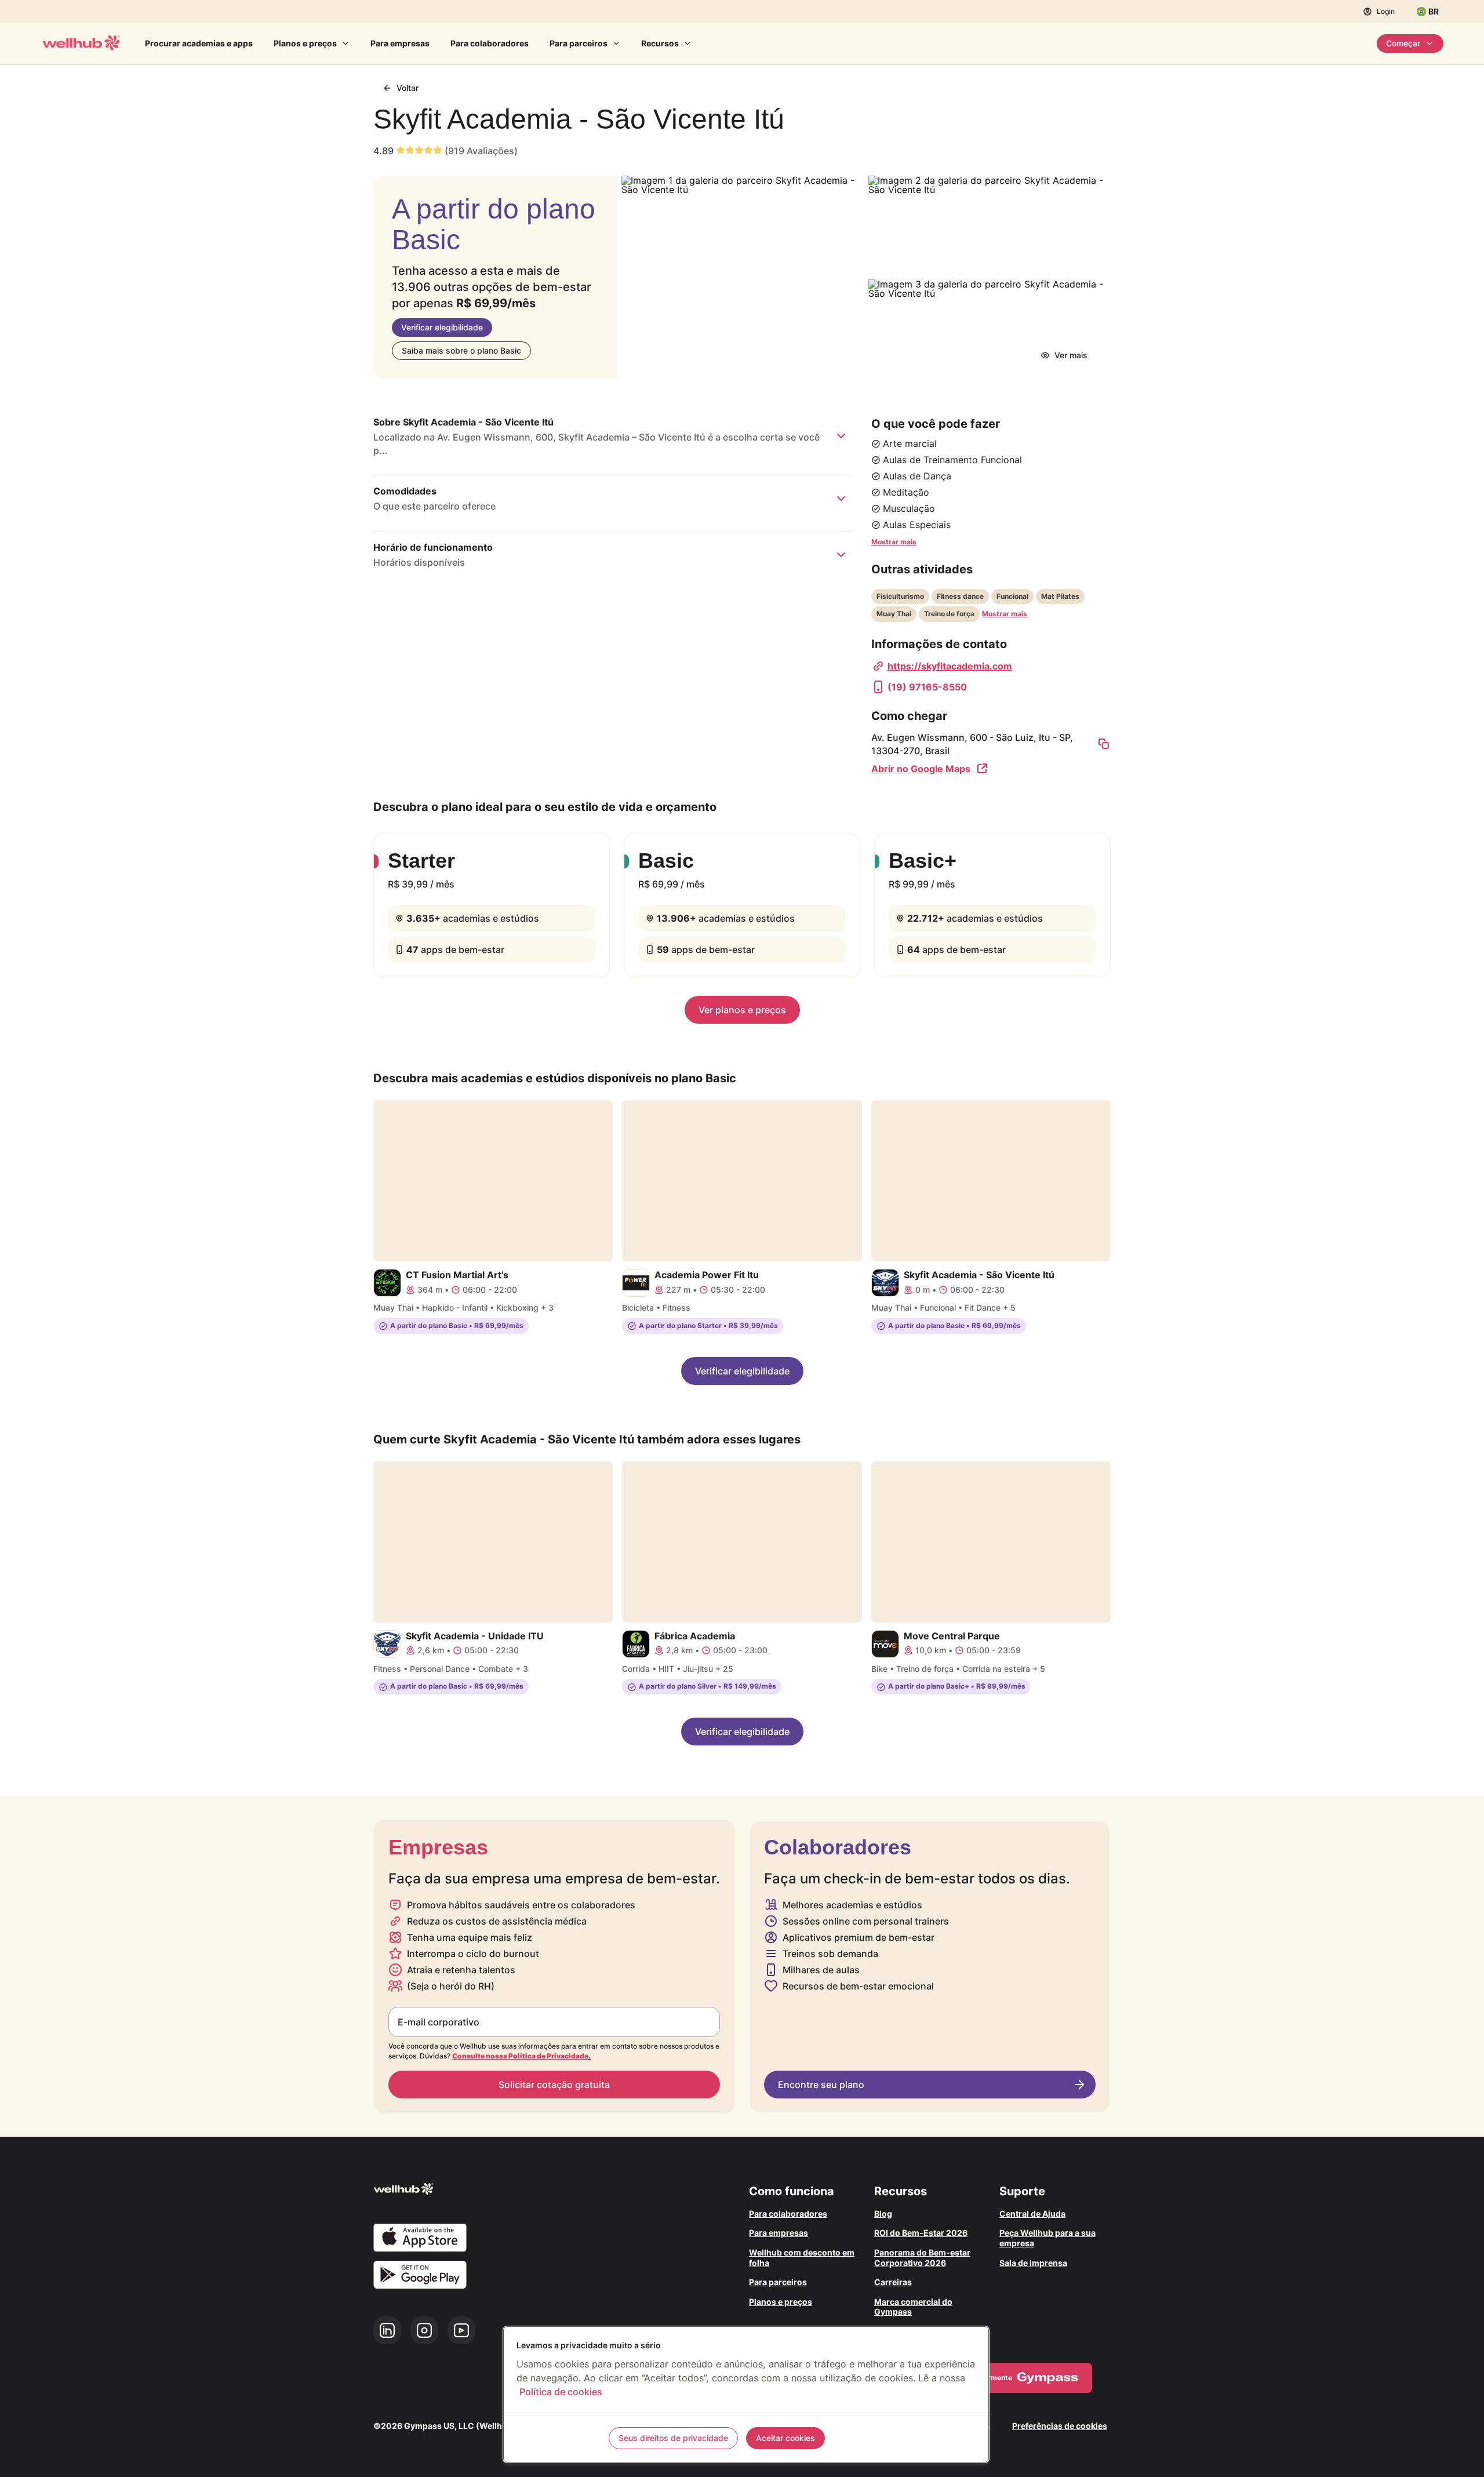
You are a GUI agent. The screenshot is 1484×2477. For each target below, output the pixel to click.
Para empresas (400, 43)
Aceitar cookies (785, 2438)
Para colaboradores (490, 43)
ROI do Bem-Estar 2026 (921, 2233)
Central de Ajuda (1032, 2214)
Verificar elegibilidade (442, 327)
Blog (883, 2214)
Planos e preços (305, 43)
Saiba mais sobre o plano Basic (461, 350)
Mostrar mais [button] (894, 542)
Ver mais (1071, 355)
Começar (1403, 43)
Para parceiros (579, 43)
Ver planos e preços (742, 1010)
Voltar (408, 88)
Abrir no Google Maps (921, 769)
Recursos (660, 43)
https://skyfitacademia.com (950, 666)
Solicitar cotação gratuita (554, 2085)
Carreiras (893, 2282)
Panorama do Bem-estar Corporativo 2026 (922, 2258)
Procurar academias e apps (199, 43)
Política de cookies (561, 2392)
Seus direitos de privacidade (673, 2438)
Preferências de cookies (1060, 2426)
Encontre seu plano (821, 2085)
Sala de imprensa (1033, 2263)
